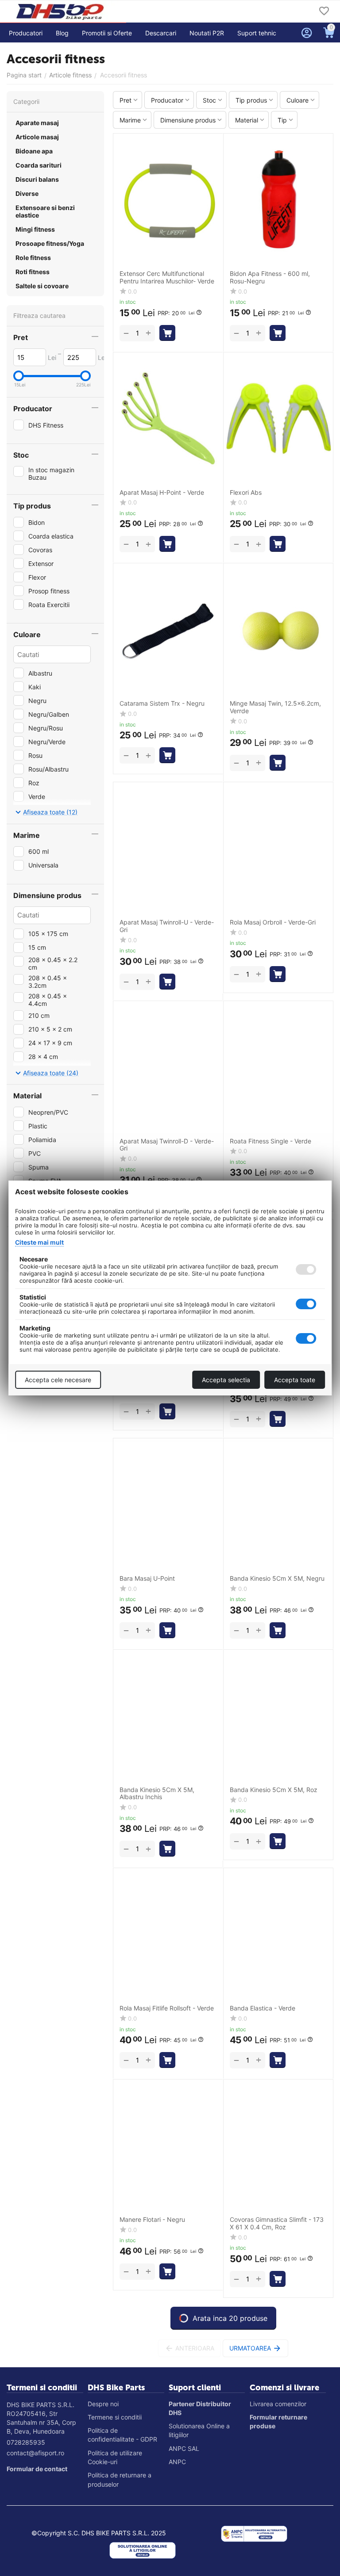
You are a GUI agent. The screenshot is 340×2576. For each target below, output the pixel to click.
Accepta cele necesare (58, 1380)
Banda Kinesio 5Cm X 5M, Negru (277, 1578)
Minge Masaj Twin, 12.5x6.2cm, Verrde (275, 707)
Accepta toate (295, 1380)
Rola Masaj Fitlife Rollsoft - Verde (167, 2008)
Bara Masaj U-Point (147, 1578)
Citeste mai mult (39, 1242)
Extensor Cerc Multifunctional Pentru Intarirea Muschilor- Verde (167, 277)
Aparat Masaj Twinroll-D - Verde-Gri (167, 1145)
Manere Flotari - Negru (152, 2220)
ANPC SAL (184, 2448)
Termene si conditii (115, 2417)
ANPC (177, 2462)
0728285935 (26, 2442)
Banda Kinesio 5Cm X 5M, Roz (274, 1790)
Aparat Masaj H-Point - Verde (162, 493)
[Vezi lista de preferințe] (324, 12)
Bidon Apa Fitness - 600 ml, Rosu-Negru (270, 277)
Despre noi (103, 2404)
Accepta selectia (226, 1380)
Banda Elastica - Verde (263, 2008)
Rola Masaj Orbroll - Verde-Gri (273, 922)
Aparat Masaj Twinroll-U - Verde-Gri (167, 926)
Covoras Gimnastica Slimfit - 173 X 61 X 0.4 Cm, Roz (277, 2223)
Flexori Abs (246, 493)
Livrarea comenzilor (278, 2404)
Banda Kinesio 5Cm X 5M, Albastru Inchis (157, 1794)
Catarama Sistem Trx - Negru (162, 703)
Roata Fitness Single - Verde (270, 1141)
